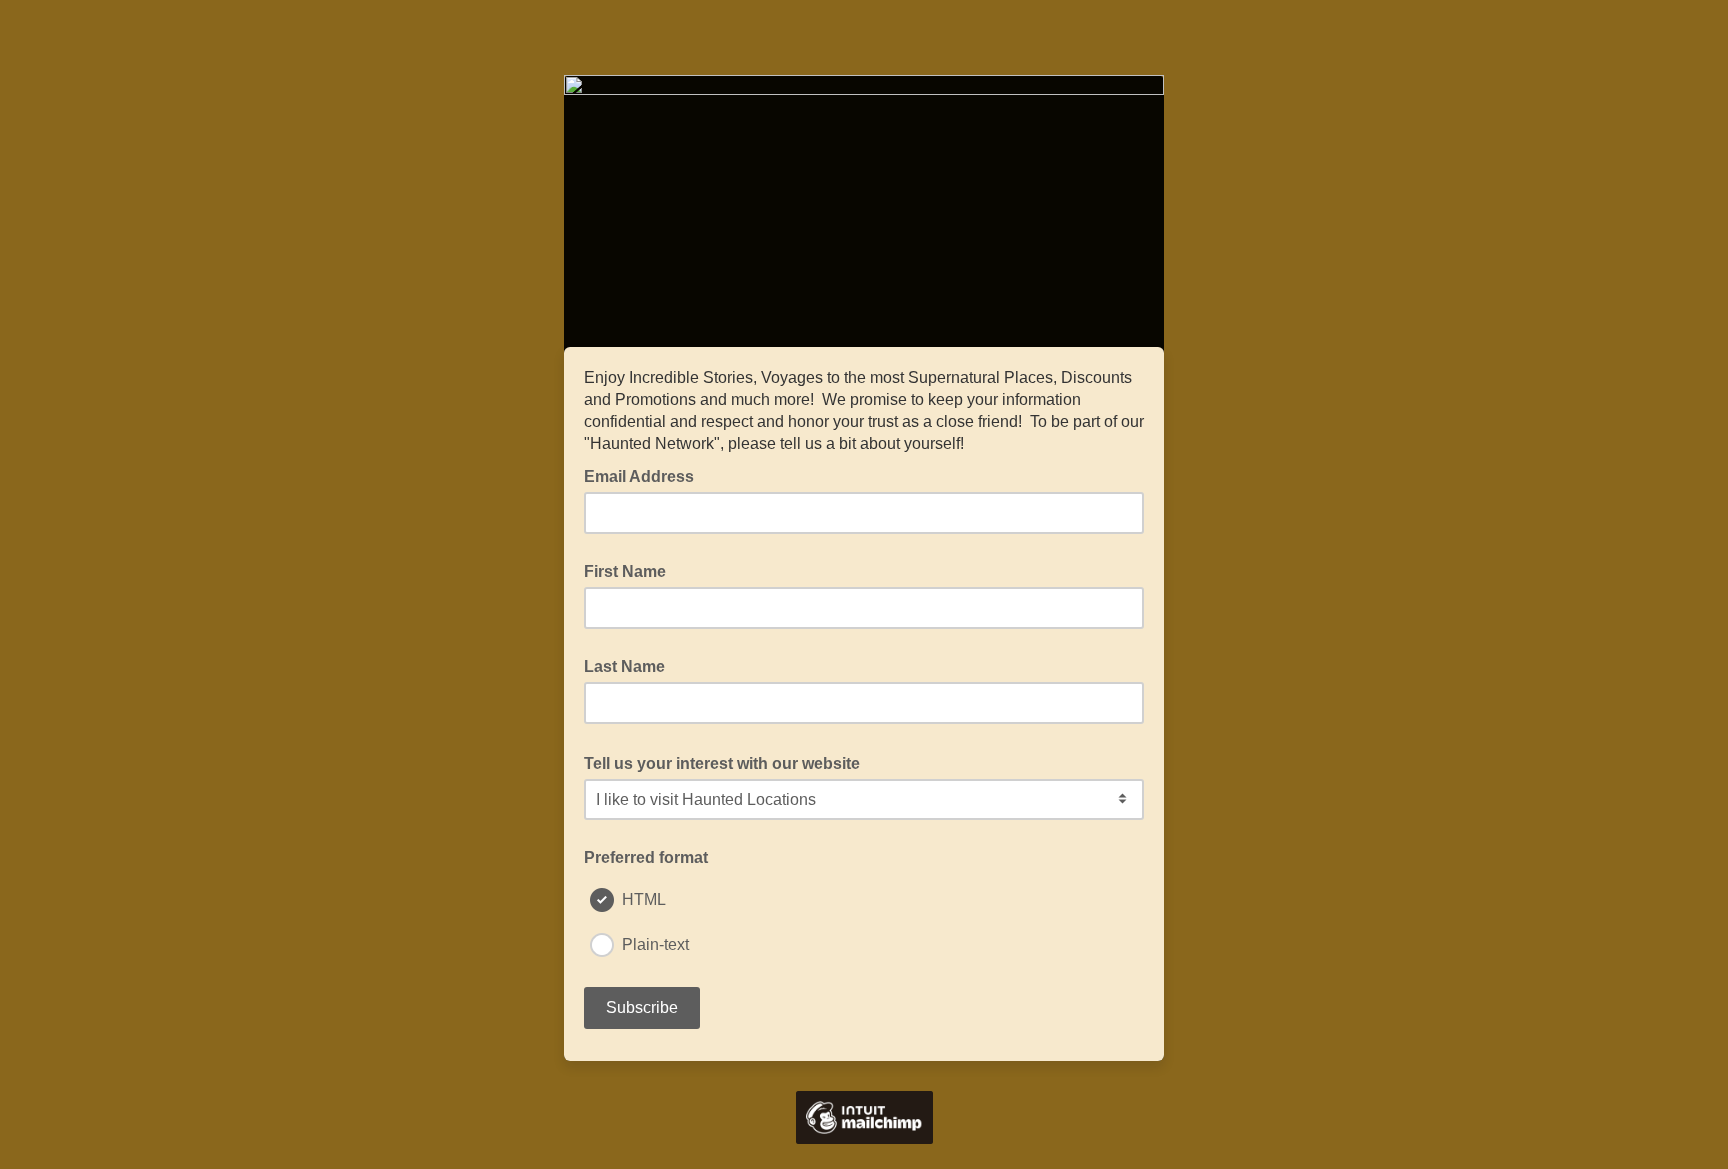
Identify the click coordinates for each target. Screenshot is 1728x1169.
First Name (625, 571)
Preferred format (646, 857)
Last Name (624, 666)
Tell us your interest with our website (728, 762)
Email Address (645, 475)
